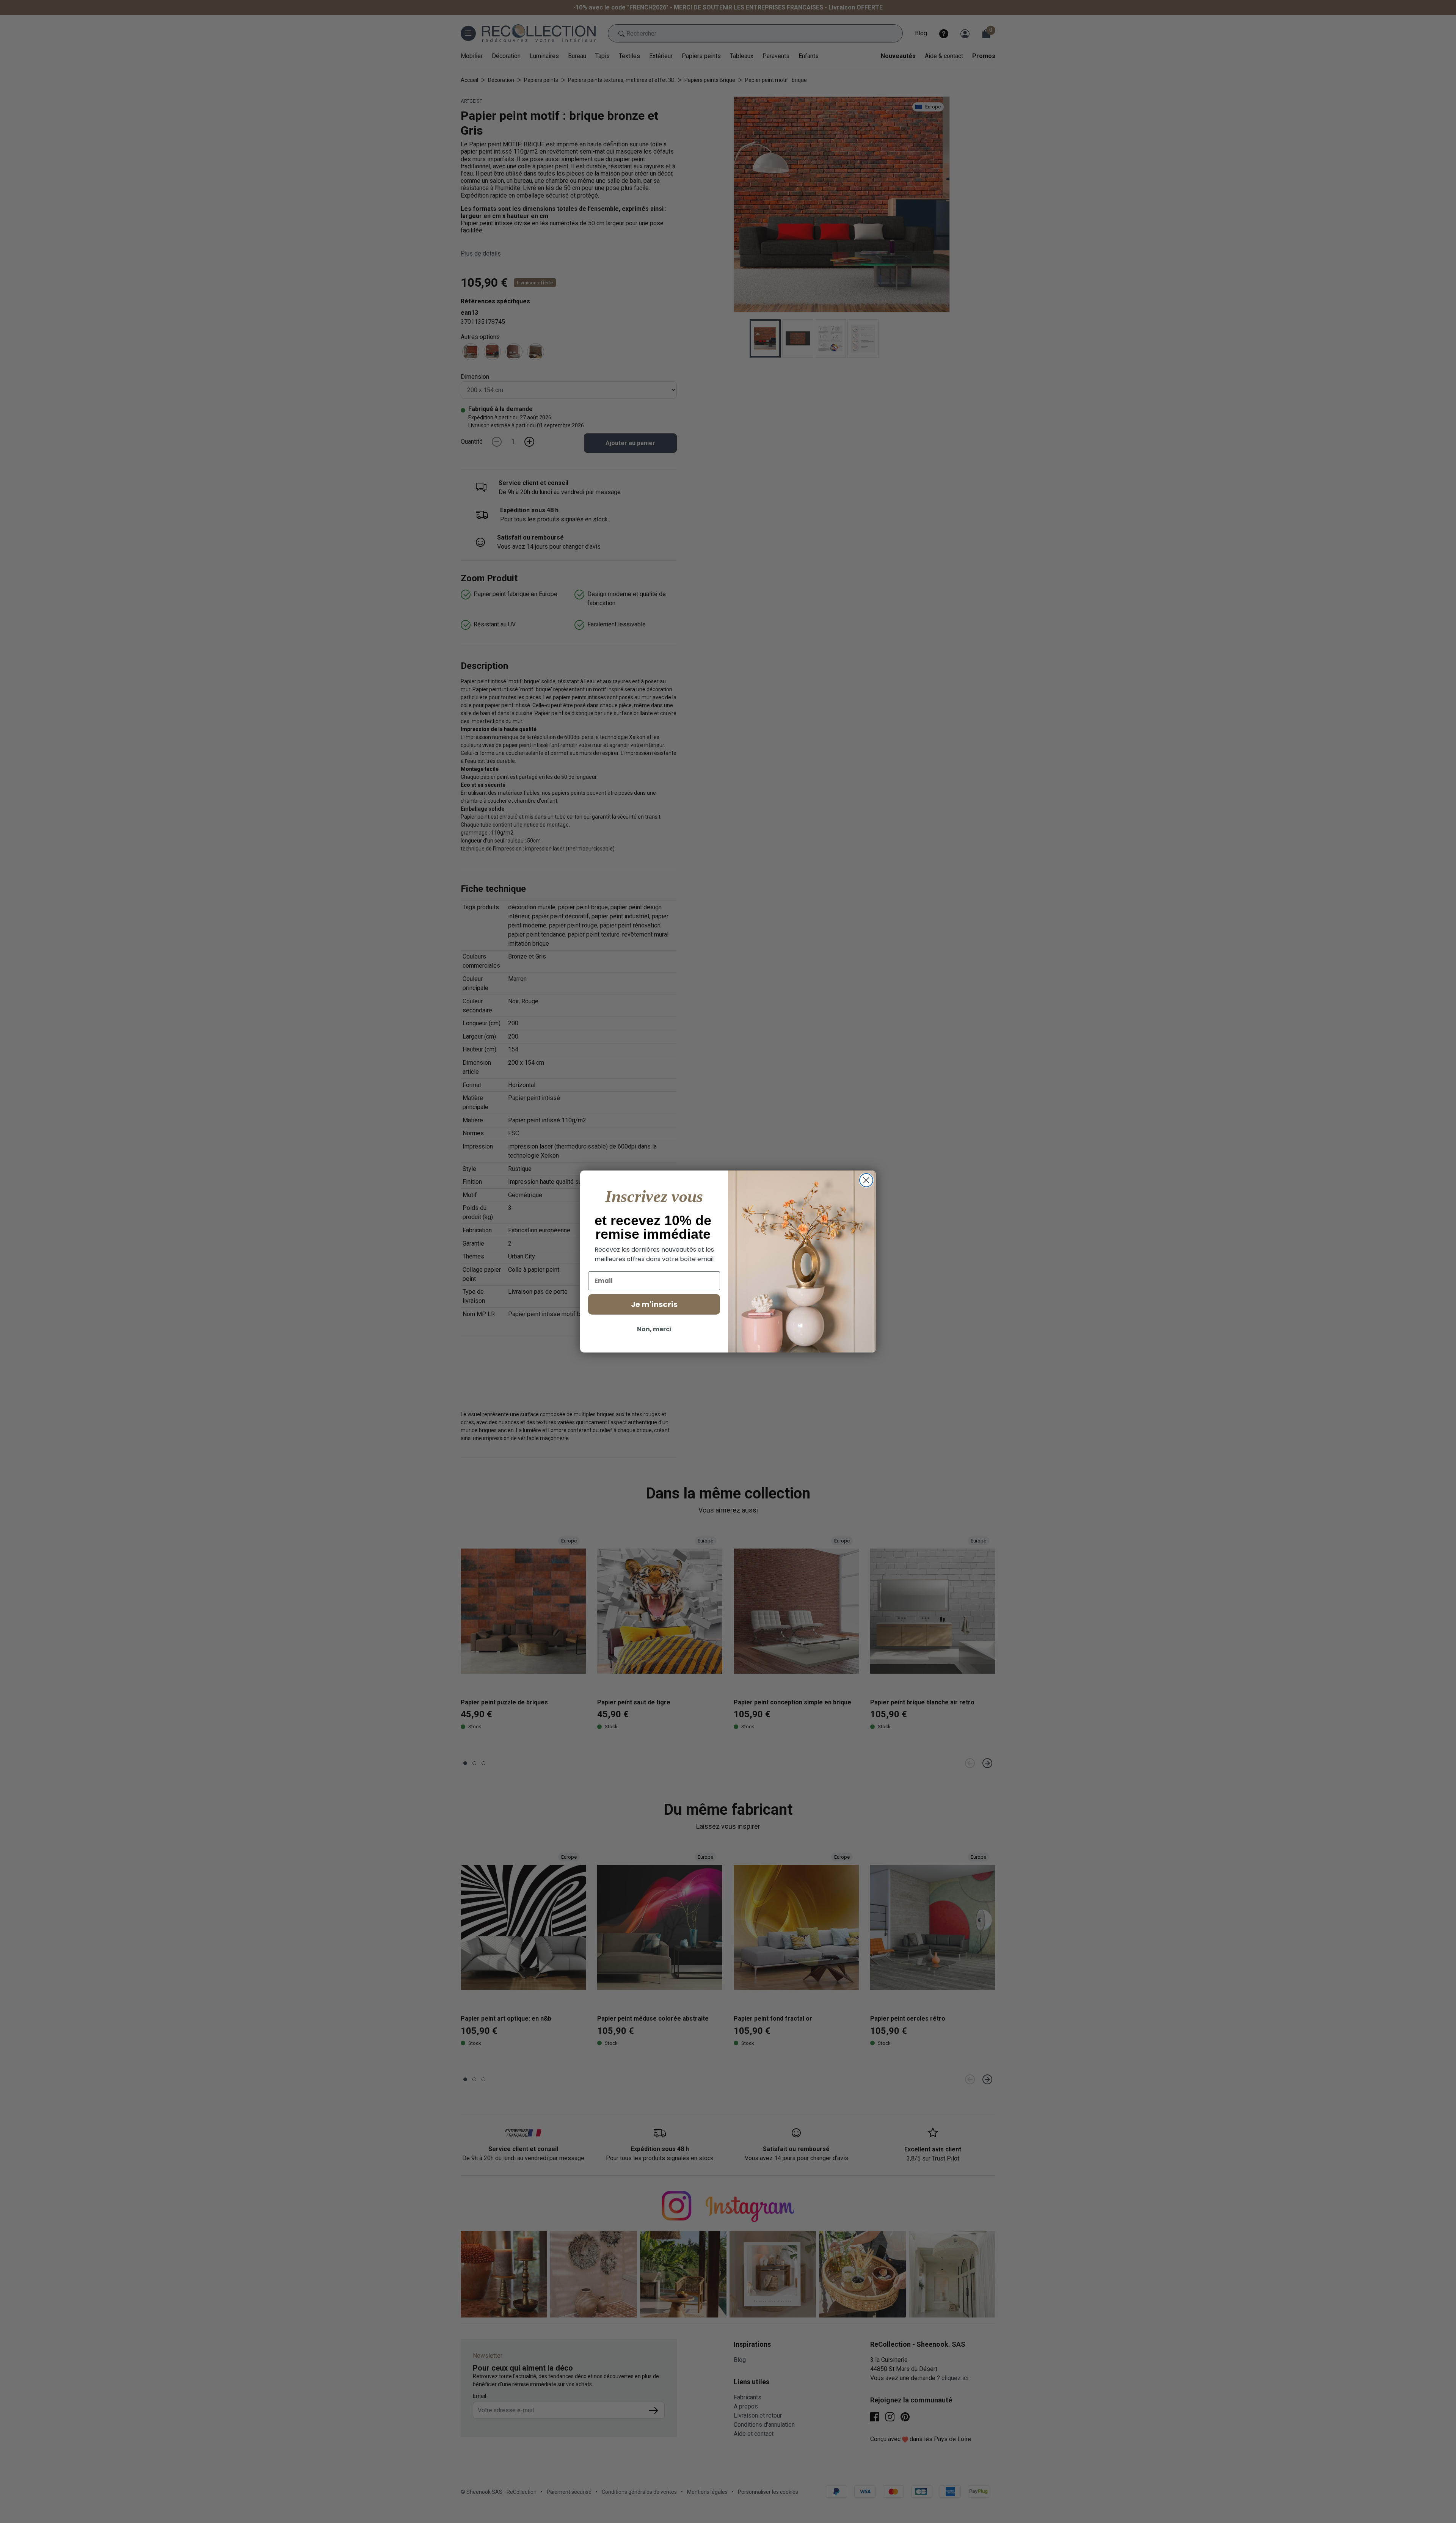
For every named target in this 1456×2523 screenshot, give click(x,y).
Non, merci (654, 1329)
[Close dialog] (866, 1180)
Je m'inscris (654, 1304)
